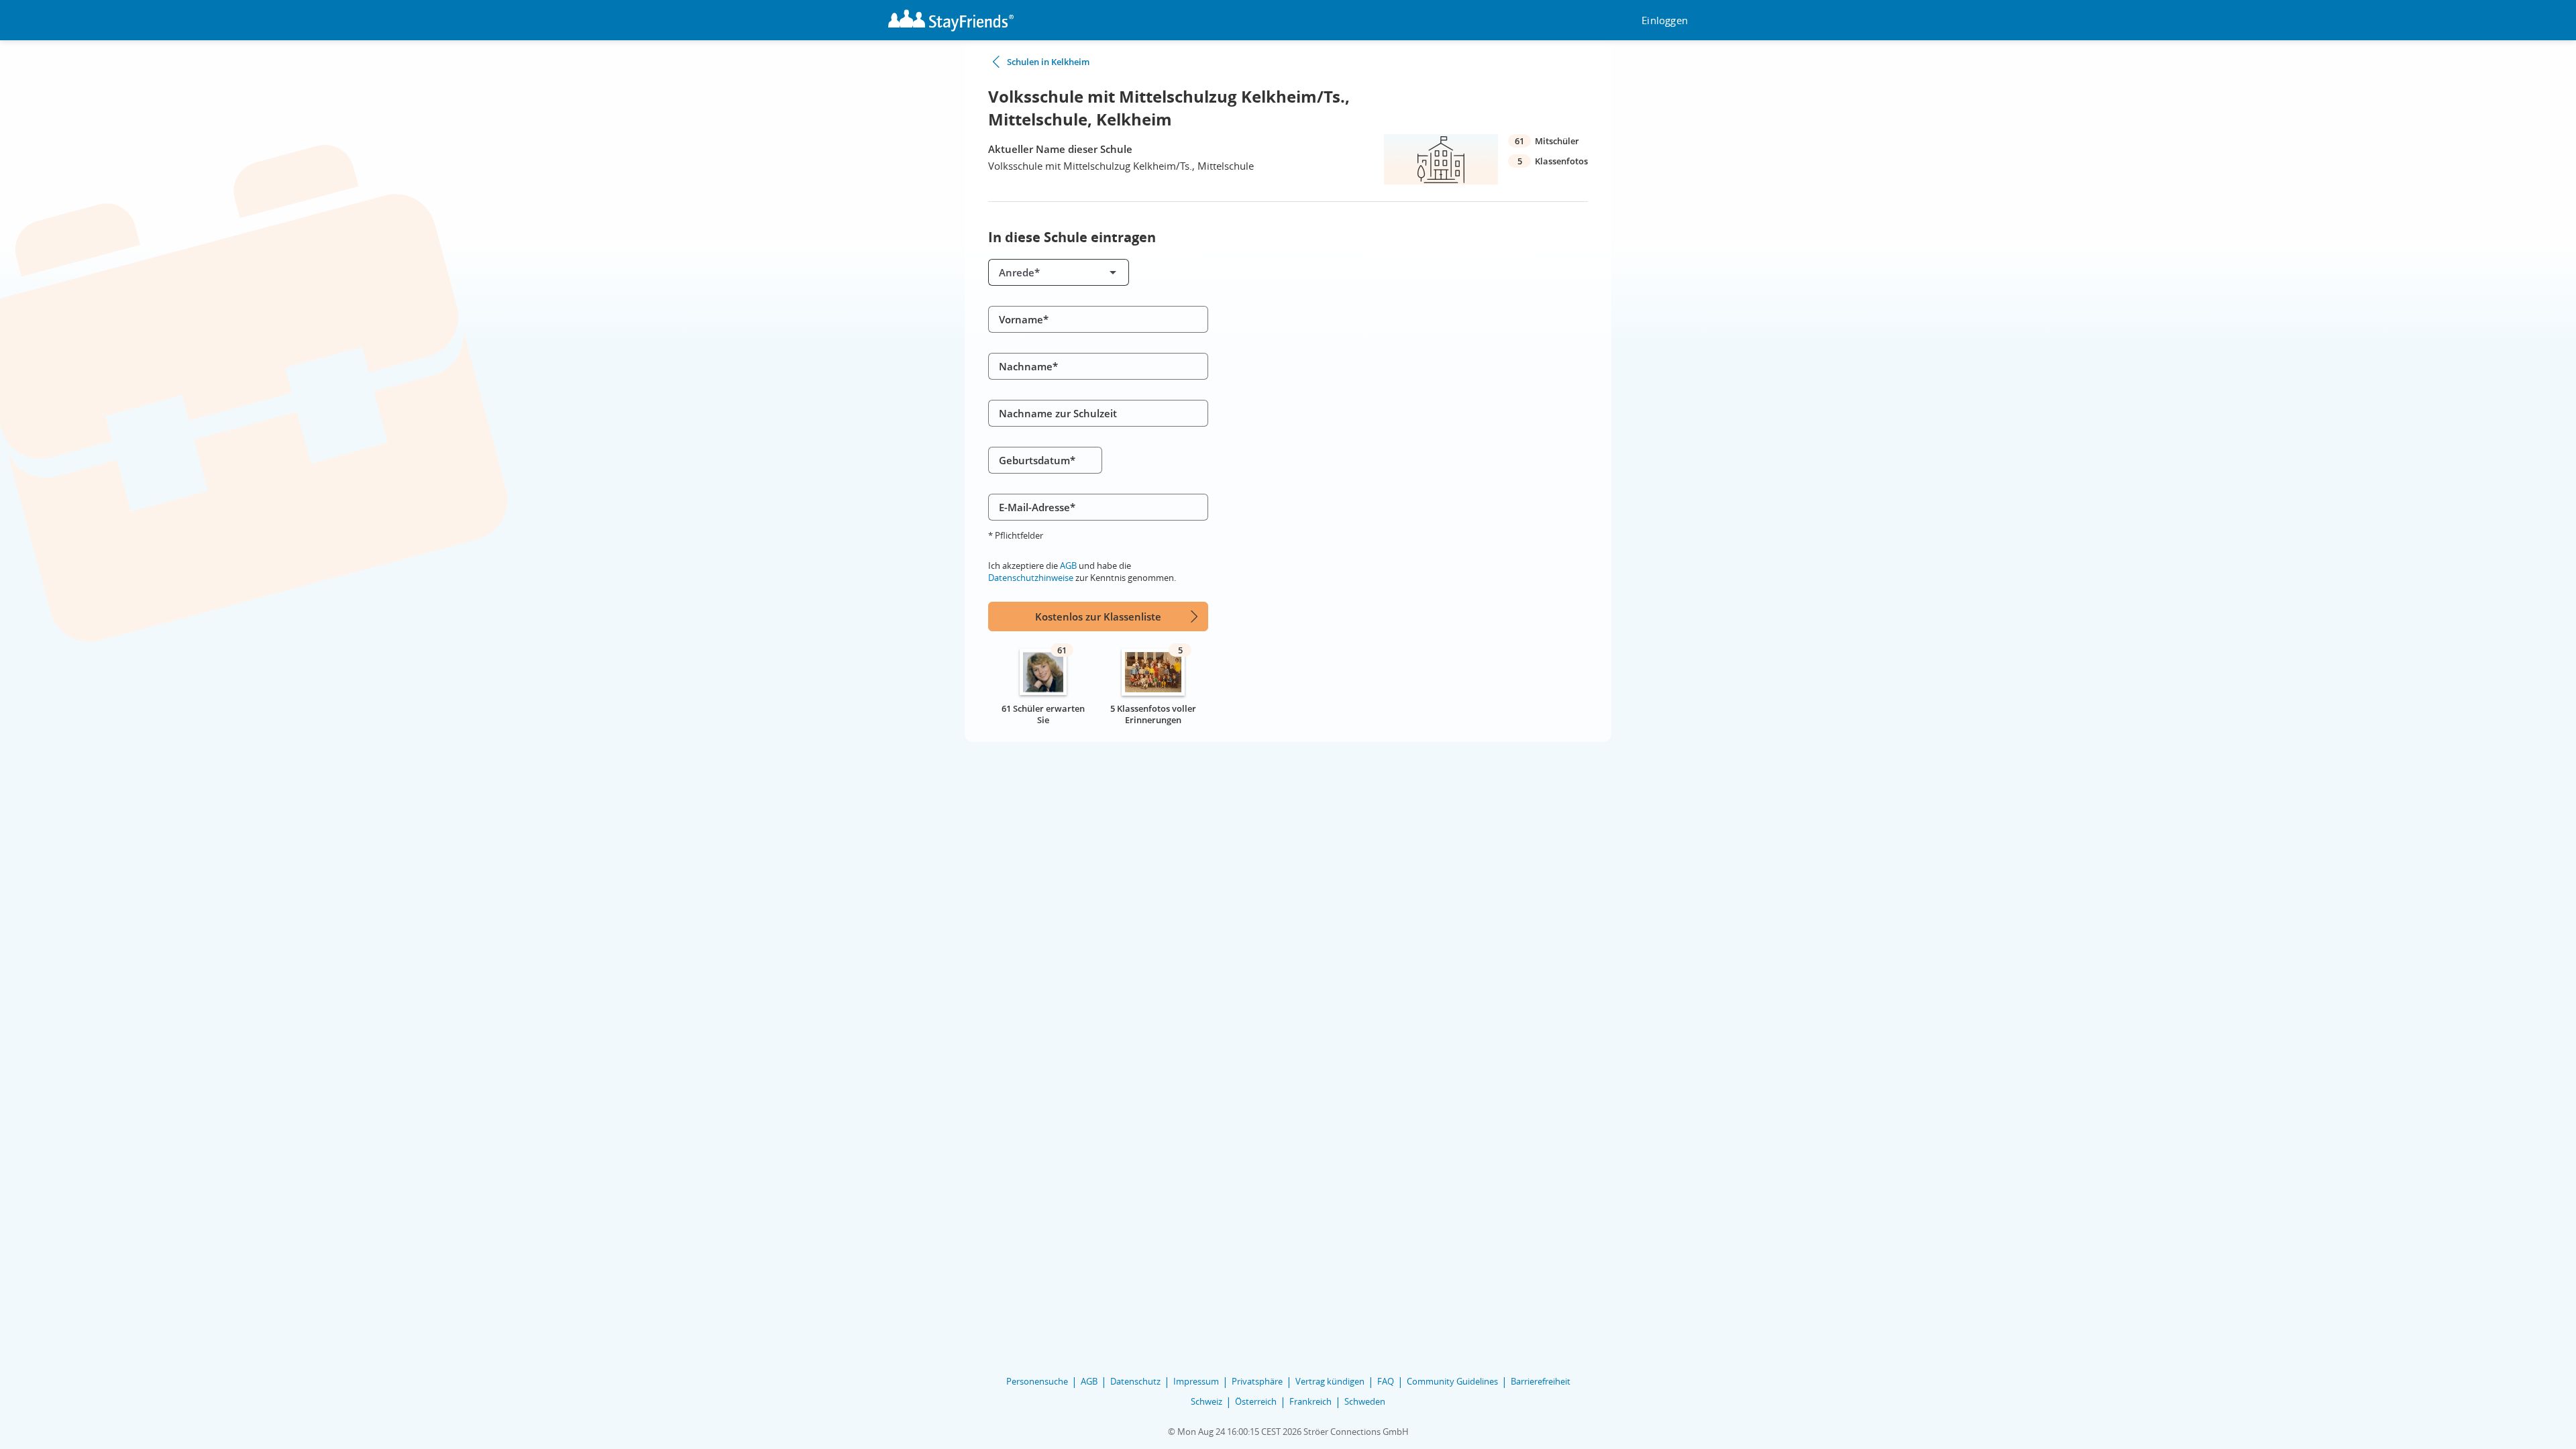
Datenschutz (1135, 1381)
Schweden (1365, 1401)
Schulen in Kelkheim (1048, 62)
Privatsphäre (1257, 1381)
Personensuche (1037, 1381)
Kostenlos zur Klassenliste (1098, 616)
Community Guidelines (1452, 1381)
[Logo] (951, 20)
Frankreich (1310, 1401)
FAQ (1386, 1381)
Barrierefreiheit (1541, 1381)
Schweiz (1206, 1401)
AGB (1068, 566)
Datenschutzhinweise (1031, 578)
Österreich (1256, 1401)
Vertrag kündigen (1330, 1381)
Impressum (1196, 1381)
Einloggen (1665, 20)
